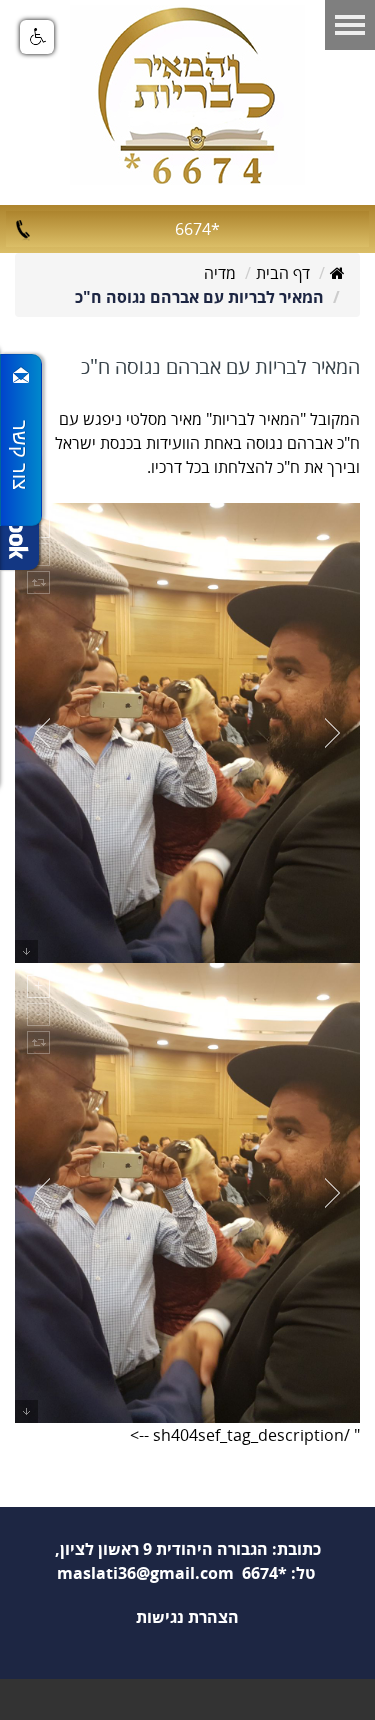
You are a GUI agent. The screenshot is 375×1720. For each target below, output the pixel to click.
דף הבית (283, 273)
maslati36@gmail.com (145, 1573)
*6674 (197, 229)
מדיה (220, 273)
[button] (37, 37)
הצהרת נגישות (187, 1617)
